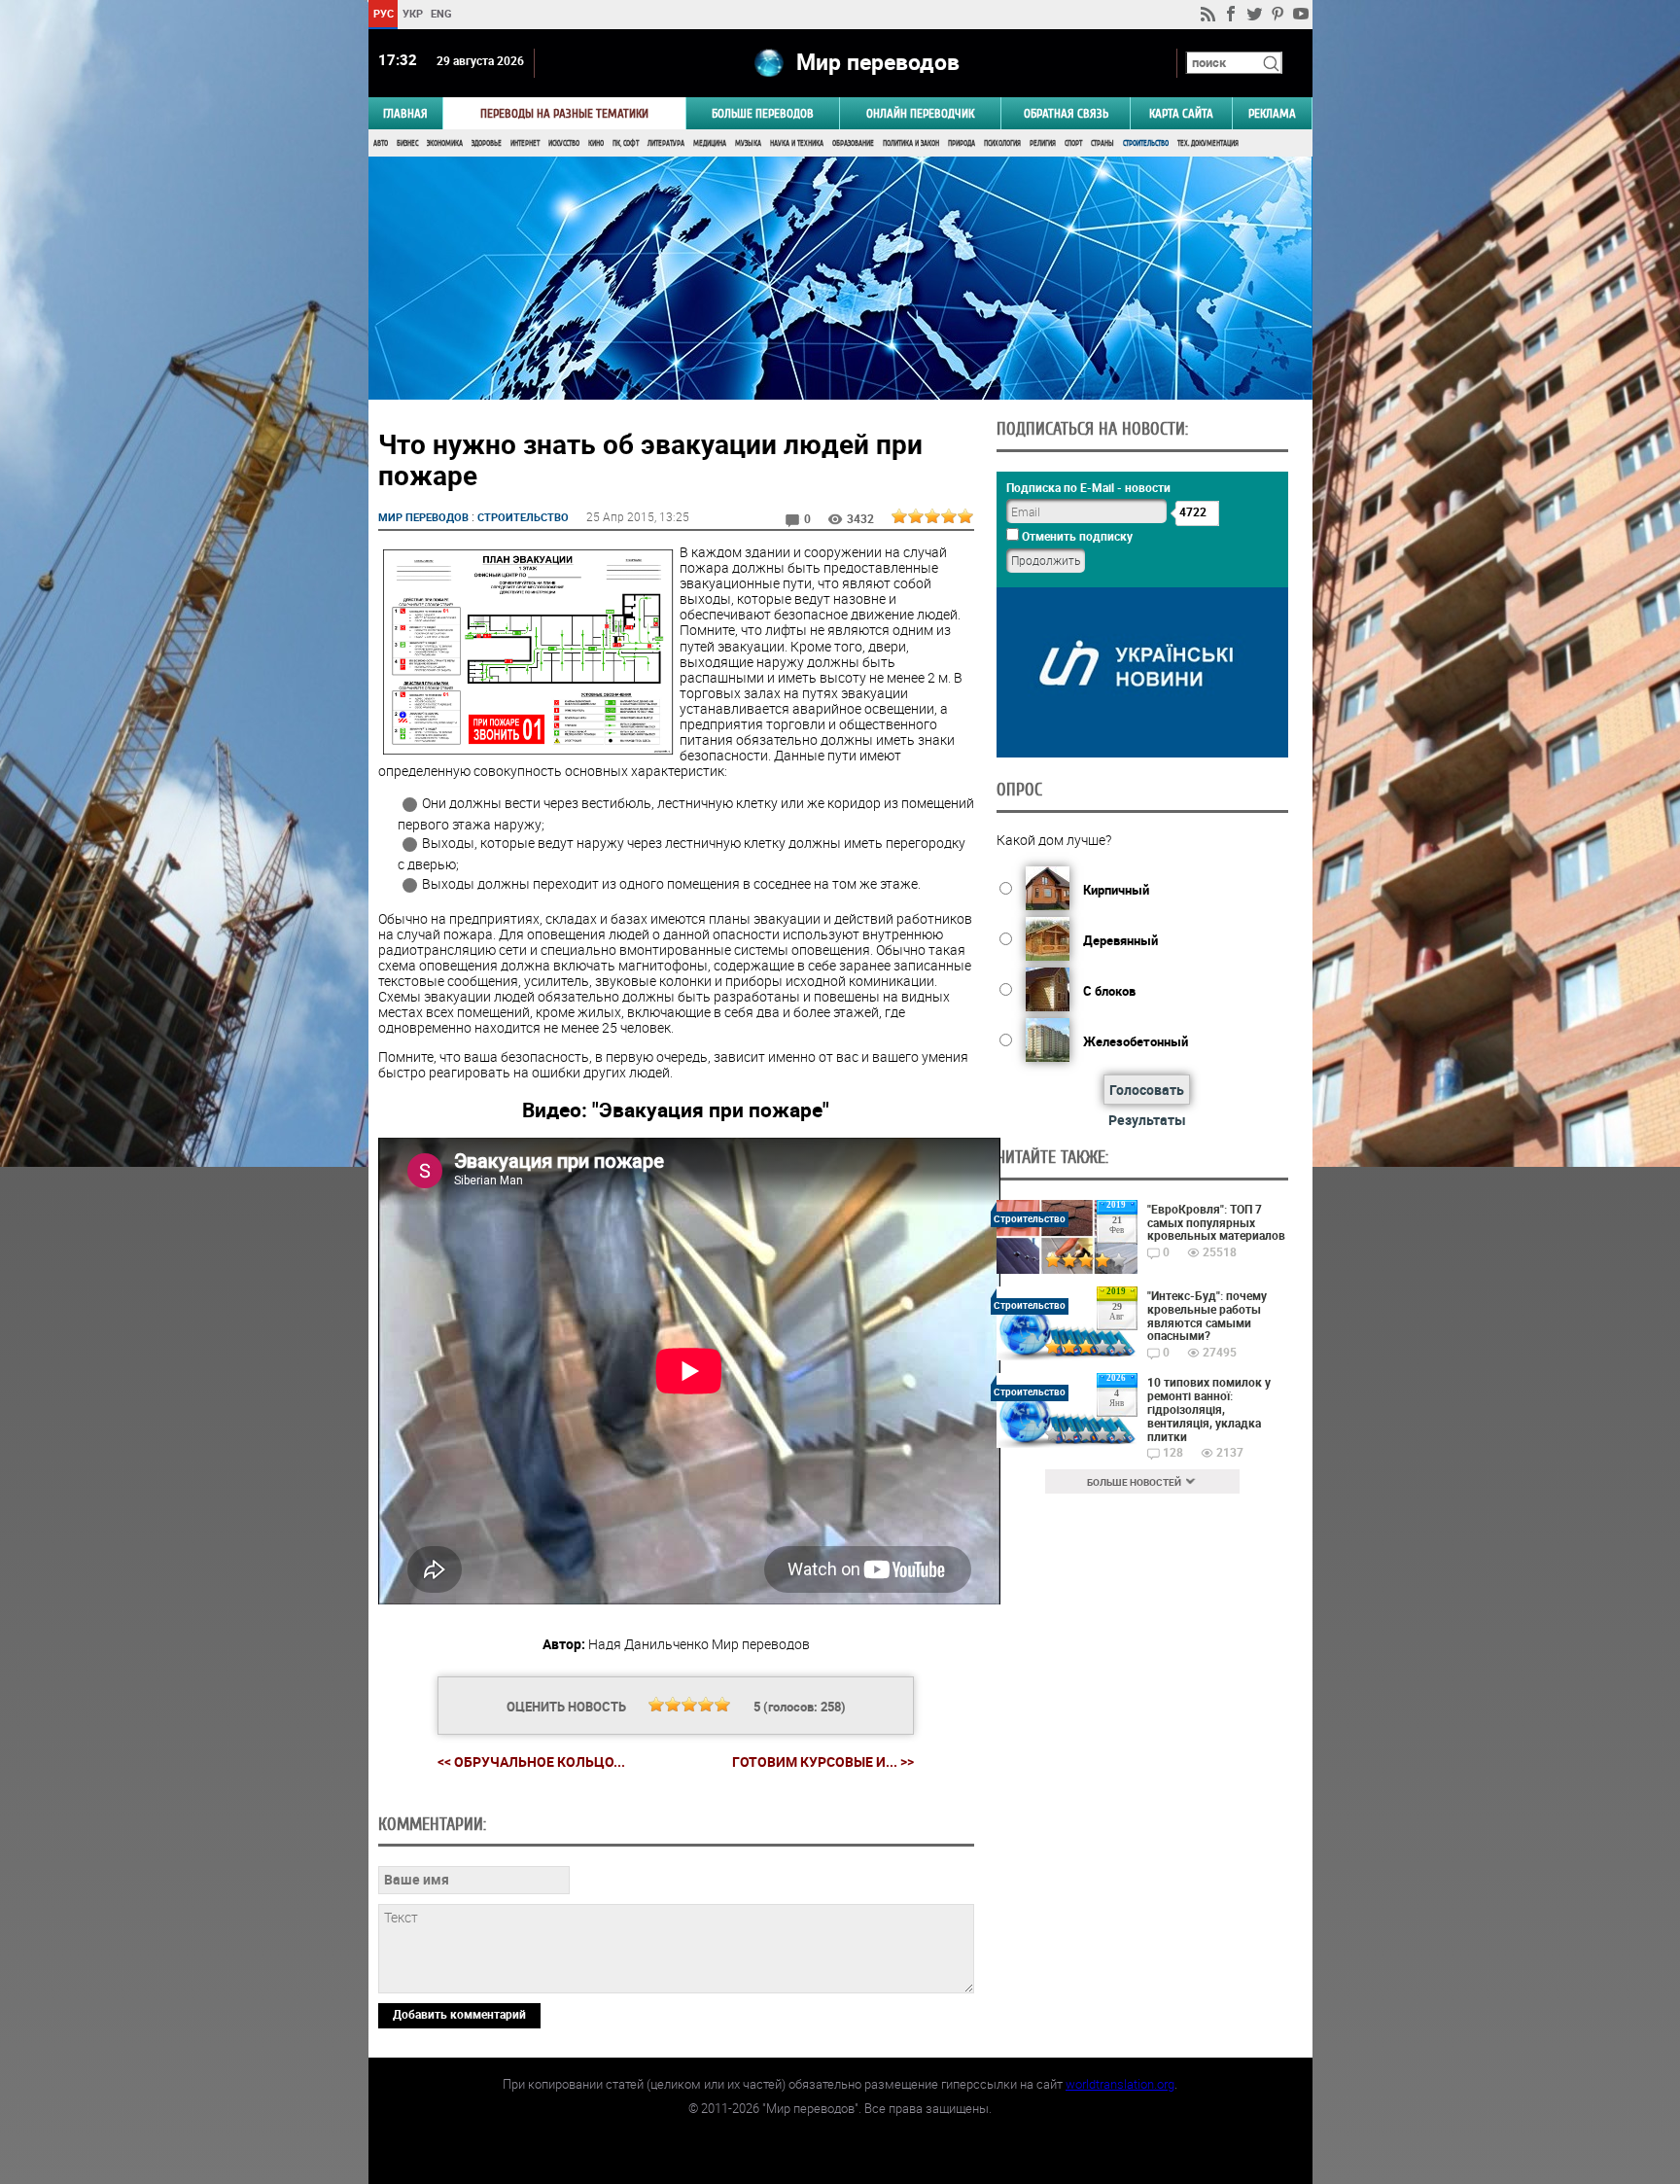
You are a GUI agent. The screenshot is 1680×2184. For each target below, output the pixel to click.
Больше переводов (763, 113)
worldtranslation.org (1120, 2084)
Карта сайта (1181, 113)
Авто (381, 143)
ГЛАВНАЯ (405, 113)
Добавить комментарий (459, 2014)
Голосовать (1147, 1090)
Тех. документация (1208, 143)
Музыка (748, 143)
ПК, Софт (626, 143)
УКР (412, 13)
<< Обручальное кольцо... (531, 1761)
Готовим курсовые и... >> (823, 1762)
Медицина (710, 143)
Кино (596, 143)
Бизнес (407, 143)
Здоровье (487, 143)
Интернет (525, 143)
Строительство (1146, 143)
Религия (1043, 143)
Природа (962, 143)
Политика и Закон (911, 143)
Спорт (1073, 143)
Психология (1002, 143)
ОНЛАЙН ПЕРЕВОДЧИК (920, 113)
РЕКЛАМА (1272, 113)
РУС (383, 13)
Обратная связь (1066, 113)
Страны (1102, 143)
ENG (441, 13)
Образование (853, 143)
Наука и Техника (797, 143)
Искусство (564, 143)
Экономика (445, 143)
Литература (666, 143)
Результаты (1147, 1120)
